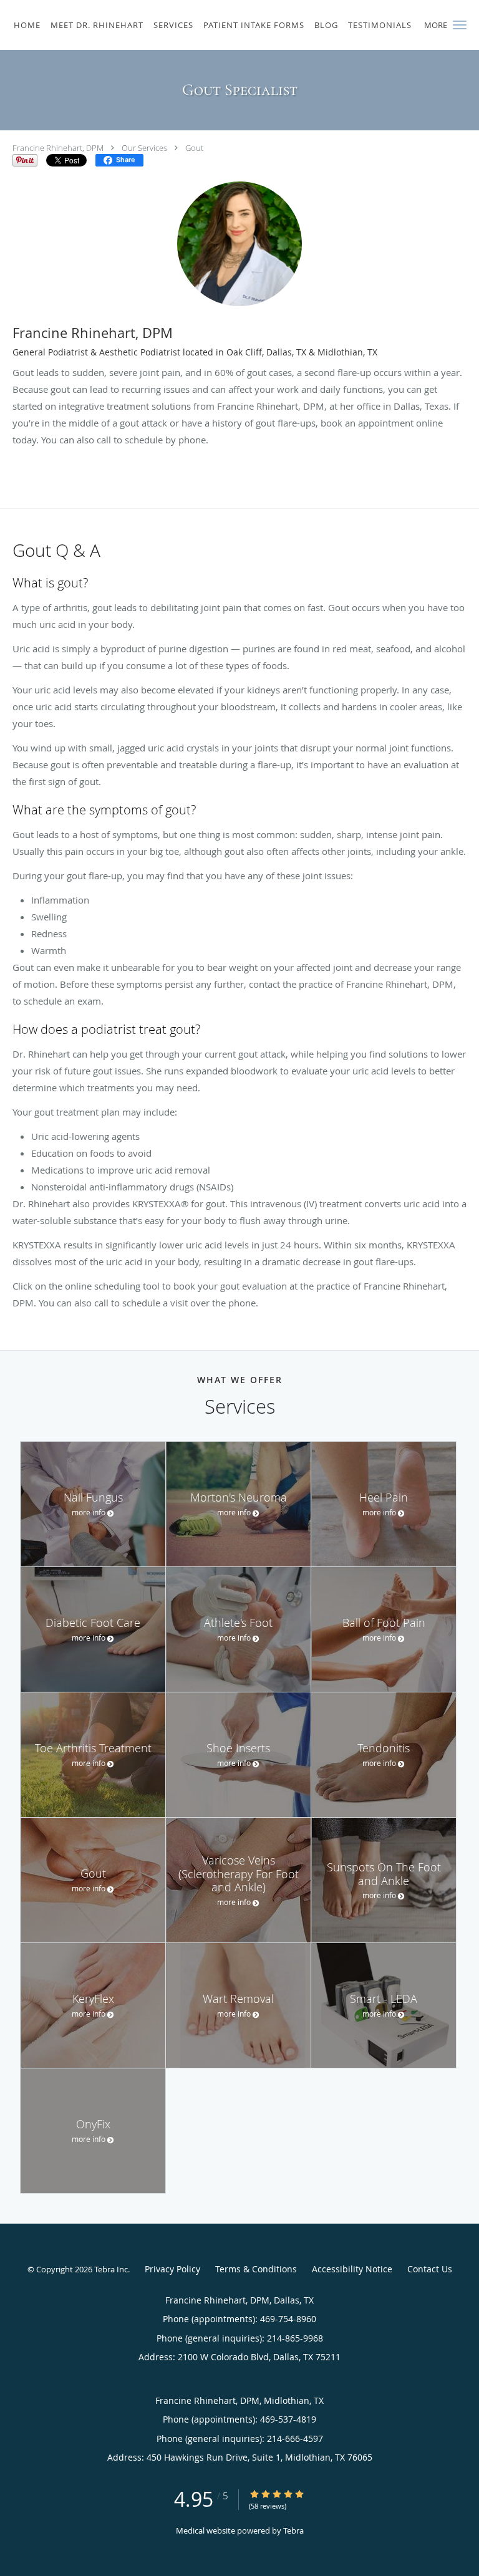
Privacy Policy (172, 2269)
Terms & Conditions (256, 2269)
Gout (194, 148)
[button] (460, 25)
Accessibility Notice (352, 2269)
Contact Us (430, 2269)
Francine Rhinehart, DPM (58, 148)
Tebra (293, 2530)
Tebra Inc (111, 2269)
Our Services (144, 148)
